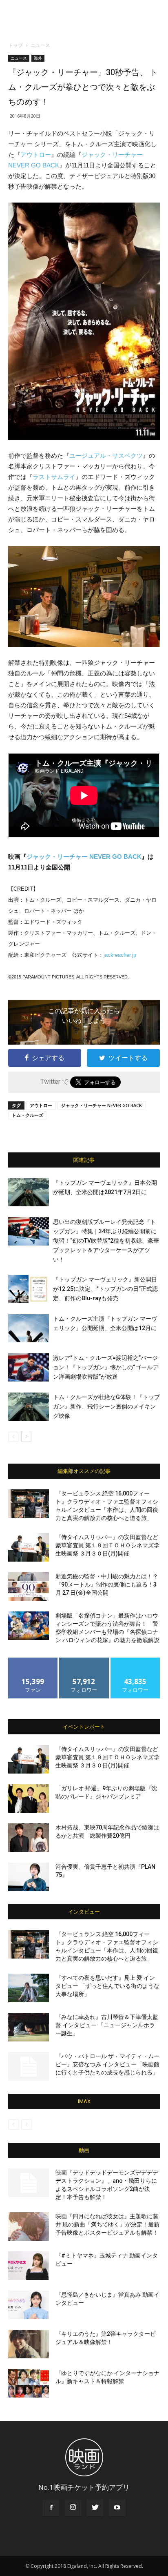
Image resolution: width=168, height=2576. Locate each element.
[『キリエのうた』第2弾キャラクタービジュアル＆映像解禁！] (29, 2344)
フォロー (84, 1661)
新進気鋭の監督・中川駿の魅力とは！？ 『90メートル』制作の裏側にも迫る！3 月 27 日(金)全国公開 (107, 1584)
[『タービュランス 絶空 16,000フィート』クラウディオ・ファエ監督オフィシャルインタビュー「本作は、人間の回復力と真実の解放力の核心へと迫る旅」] (29, 1504)
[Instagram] (73, 2508)
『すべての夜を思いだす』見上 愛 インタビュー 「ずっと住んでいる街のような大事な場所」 (107, 1986)
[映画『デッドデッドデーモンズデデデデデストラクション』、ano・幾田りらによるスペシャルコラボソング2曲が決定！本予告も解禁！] (29, 2183)
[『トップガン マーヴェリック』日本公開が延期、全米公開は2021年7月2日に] (29, 1192)
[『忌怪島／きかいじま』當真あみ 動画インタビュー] (29, 2305)
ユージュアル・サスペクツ (106, 456)
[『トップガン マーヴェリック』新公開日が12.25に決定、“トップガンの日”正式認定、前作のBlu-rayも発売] (29, 1289)
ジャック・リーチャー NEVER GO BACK (84, 857)
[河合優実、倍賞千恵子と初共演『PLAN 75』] (29, 1877)
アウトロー (36, 155)
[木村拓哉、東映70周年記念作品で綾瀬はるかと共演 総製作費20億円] (29, 1838)
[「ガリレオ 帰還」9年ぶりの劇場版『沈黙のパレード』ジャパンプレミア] (29, 1798)
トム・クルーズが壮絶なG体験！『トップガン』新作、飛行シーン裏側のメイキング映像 (106, 1406)
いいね (33, 1661)
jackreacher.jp (120, 955)
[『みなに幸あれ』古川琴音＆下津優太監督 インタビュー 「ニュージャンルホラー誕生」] (29, 2027)
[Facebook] (51, 2508)
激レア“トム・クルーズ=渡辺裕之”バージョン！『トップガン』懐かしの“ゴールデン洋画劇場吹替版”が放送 (106, 1367)
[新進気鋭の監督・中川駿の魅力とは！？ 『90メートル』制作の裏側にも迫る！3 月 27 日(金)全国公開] (29, 1587)
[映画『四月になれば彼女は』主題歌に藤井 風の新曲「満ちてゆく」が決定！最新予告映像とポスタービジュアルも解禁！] (29, 2226)
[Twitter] (95, 2508)
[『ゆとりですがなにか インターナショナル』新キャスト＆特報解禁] (29, 2383)
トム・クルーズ (28, 1115)
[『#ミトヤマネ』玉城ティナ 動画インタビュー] (29, 2266)
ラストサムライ (54, 477)
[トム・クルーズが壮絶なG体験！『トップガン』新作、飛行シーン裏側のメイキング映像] (29, 1407)
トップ (15, 45)
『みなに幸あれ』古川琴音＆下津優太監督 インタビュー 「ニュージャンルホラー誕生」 (107, 2025)
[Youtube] (117, 2508)
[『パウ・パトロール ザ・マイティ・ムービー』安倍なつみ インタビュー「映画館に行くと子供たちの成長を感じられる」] (29, 2066)
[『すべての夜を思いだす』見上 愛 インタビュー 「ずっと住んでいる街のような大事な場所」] (29, 1988)
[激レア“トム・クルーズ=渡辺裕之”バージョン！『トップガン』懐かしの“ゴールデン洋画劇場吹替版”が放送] (29, 1367)
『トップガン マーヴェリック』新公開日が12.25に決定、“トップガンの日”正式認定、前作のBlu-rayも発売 (105, 1289)
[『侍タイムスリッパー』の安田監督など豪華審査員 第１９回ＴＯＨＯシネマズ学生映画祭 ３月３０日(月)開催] (29, 1547)
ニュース (40, 45)
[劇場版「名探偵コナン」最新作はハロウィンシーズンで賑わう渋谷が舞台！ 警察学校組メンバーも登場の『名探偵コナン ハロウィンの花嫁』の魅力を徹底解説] (29, 1626)
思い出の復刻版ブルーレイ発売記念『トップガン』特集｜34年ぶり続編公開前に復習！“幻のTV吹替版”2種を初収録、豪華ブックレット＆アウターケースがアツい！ (106, 1241)
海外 (38, 58)
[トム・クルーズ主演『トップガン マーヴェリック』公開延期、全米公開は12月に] (29, 1328)
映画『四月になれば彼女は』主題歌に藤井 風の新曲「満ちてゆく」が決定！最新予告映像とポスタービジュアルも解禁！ (107, 2224)
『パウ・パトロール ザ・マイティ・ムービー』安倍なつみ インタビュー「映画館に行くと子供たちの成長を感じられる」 (107, 2064)
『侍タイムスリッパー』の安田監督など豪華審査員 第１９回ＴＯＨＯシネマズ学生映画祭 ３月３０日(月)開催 (107, 1545)
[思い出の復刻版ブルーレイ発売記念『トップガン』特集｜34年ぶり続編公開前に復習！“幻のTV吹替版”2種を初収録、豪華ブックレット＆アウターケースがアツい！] (29, 1231)
